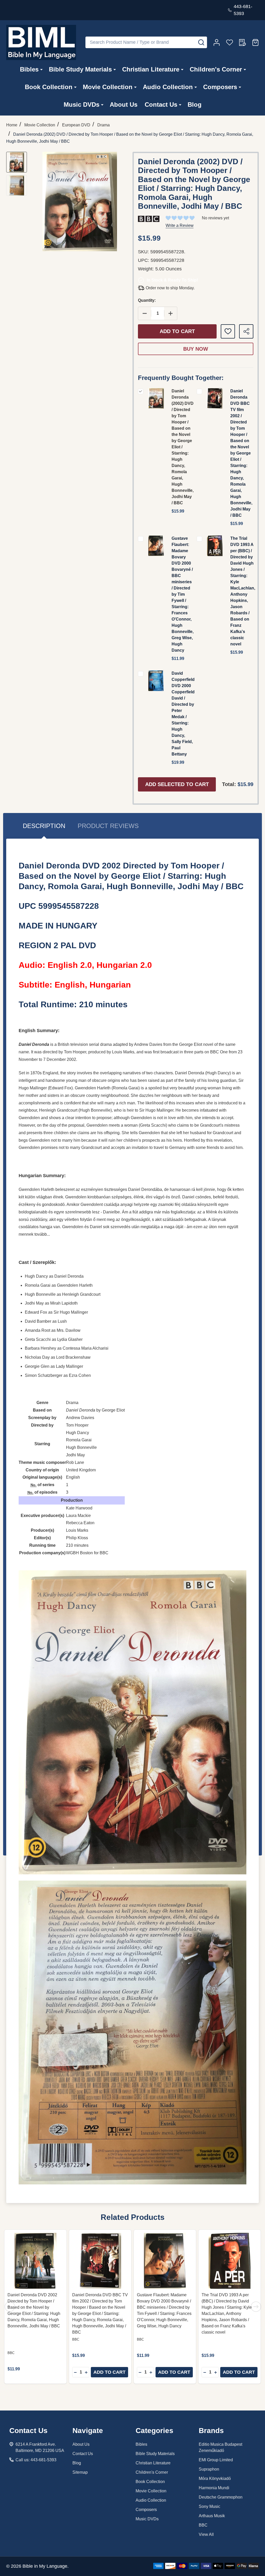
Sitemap (80, 2472)
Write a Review (180, 225)
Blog (195, 105)
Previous (10, 2307)
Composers (220, 87)
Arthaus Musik (212, 2516)
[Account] (217, 42)
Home (12, 125)
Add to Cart (177, 331)
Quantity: (147, 300)
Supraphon (209, 2469)
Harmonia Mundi (214, 2488)
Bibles (29, 69)
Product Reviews (108, 826)
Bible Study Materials (80, 69)
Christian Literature (151, 69)
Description (44, 826)
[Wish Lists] (230, 42)
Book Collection (49, 87)
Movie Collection (108, 87)
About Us (124, 105)
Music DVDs (82, 105)
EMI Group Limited (216, 2460)
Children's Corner (216, 69)
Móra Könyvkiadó (215, 2478)
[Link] (41, 42)
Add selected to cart (177, 784)
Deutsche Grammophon (221, 2497)
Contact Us (161, 105)
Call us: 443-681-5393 (36, 2460)
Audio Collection (168, 87)
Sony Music (209, 2506)
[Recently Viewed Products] (242, 42)
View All (206, 2534)
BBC (203, 2525)
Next (256, 2307)
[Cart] (255, 42)
